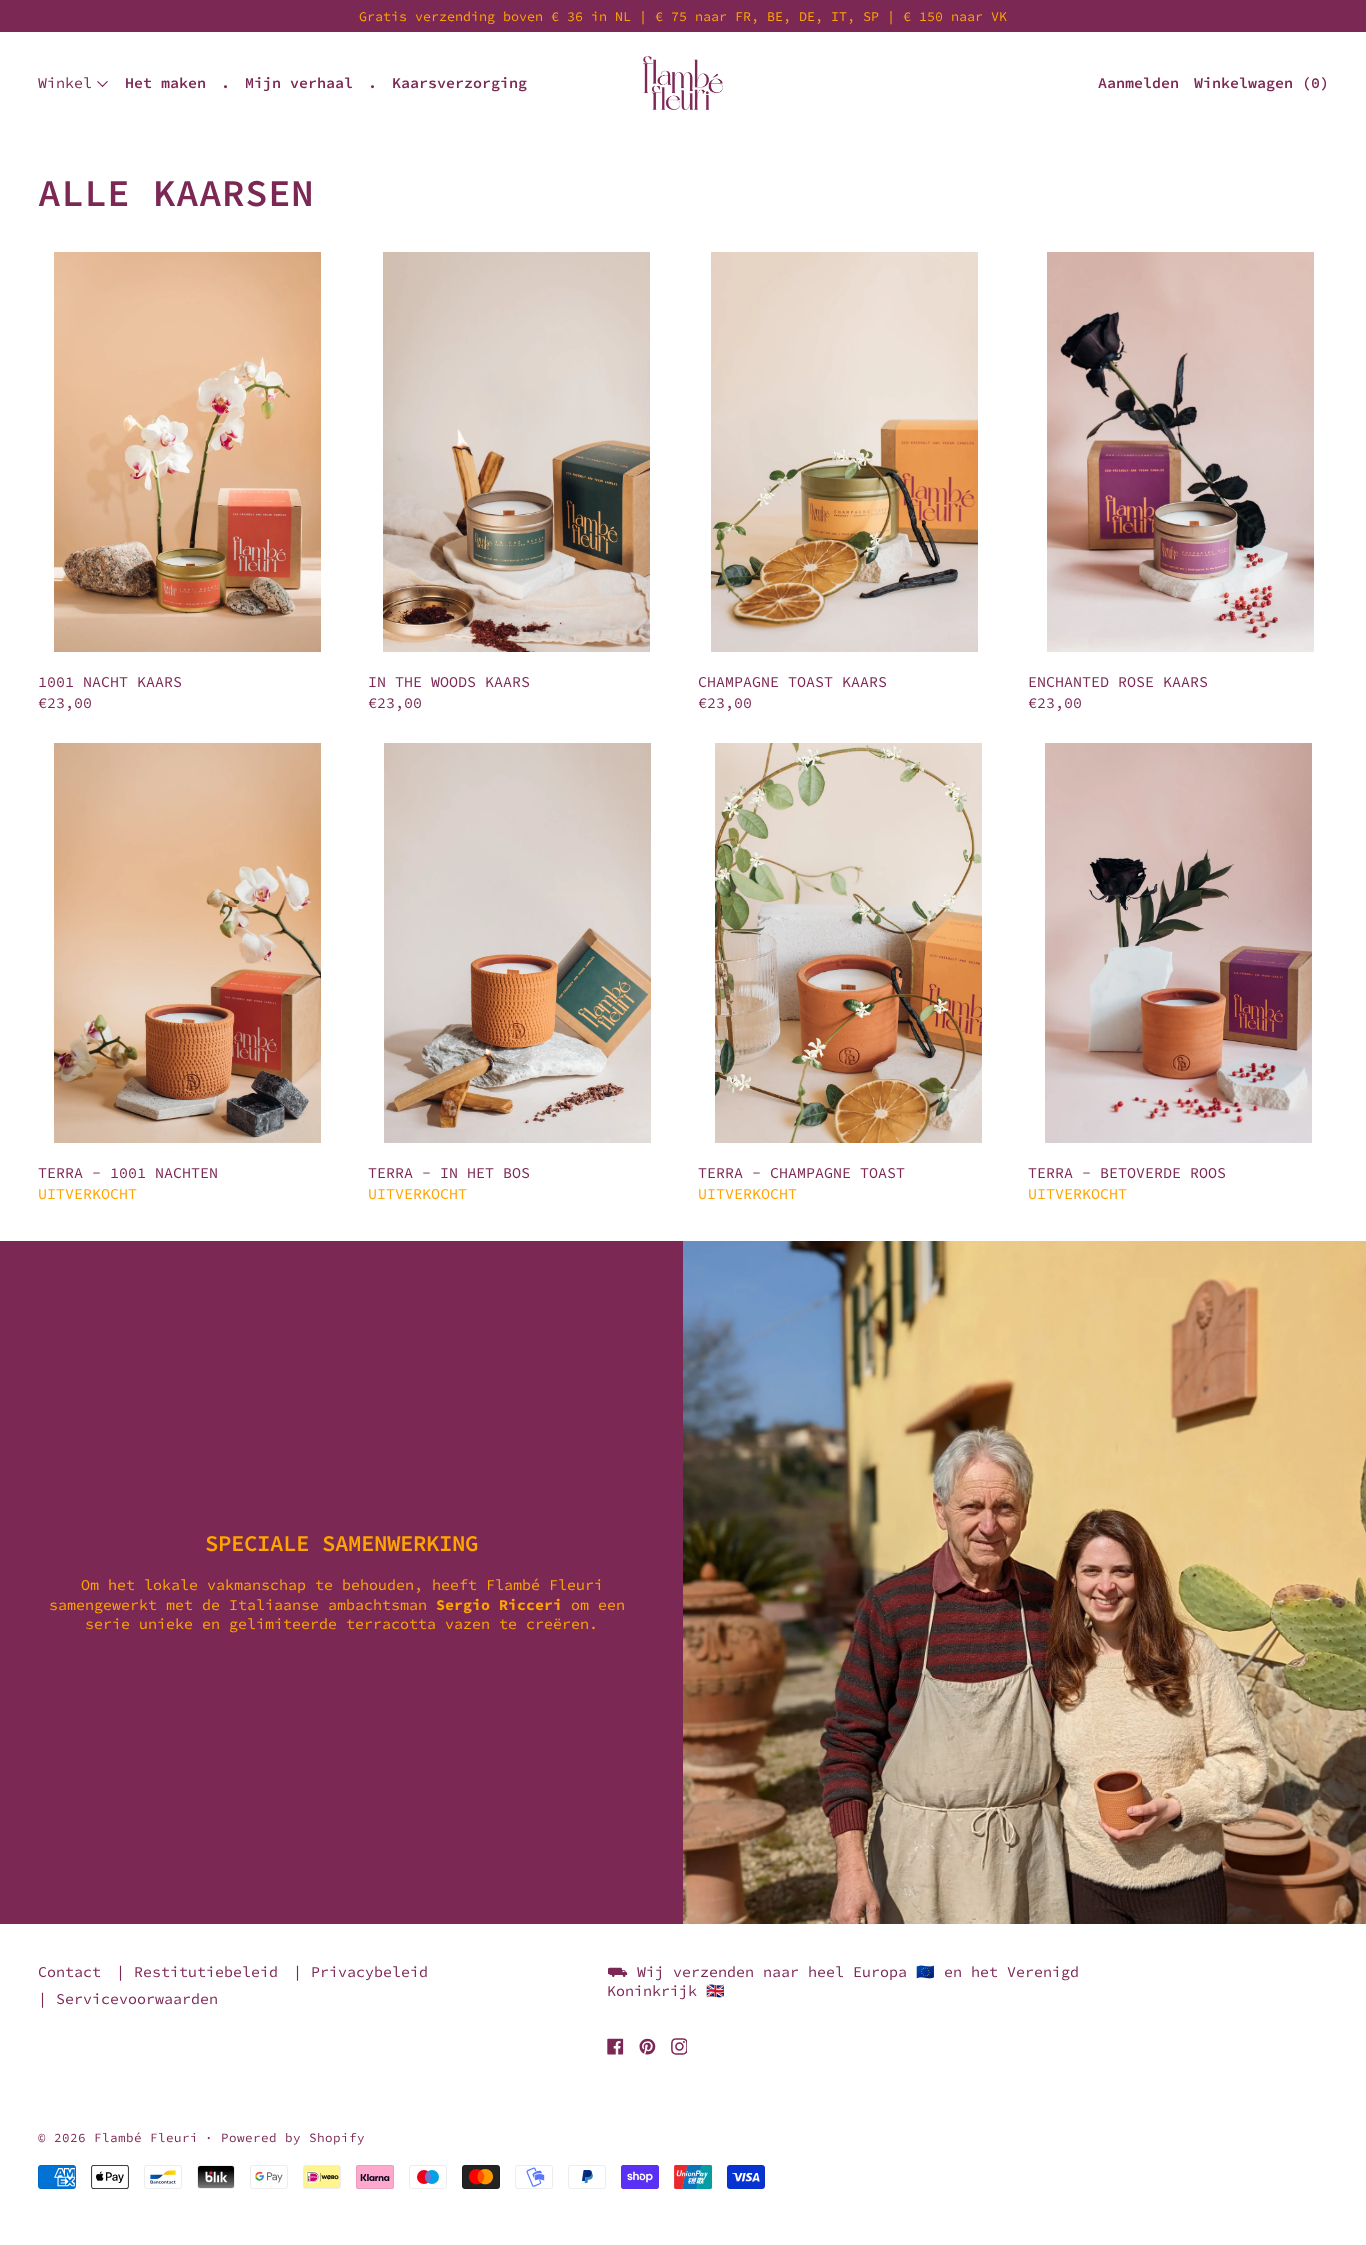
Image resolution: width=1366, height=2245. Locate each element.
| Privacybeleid (360, 1971)
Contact (69, 1971)
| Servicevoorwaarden (128, 1998)
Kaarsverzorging (459, 82)
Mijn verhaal (299, 82)
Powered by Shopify (293, 2137)
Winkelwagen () (1261, 82)
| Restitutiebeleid (197, 1971)
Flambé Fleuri (146, 2137)
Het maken (165, 82)
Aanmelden (1138, 82)
